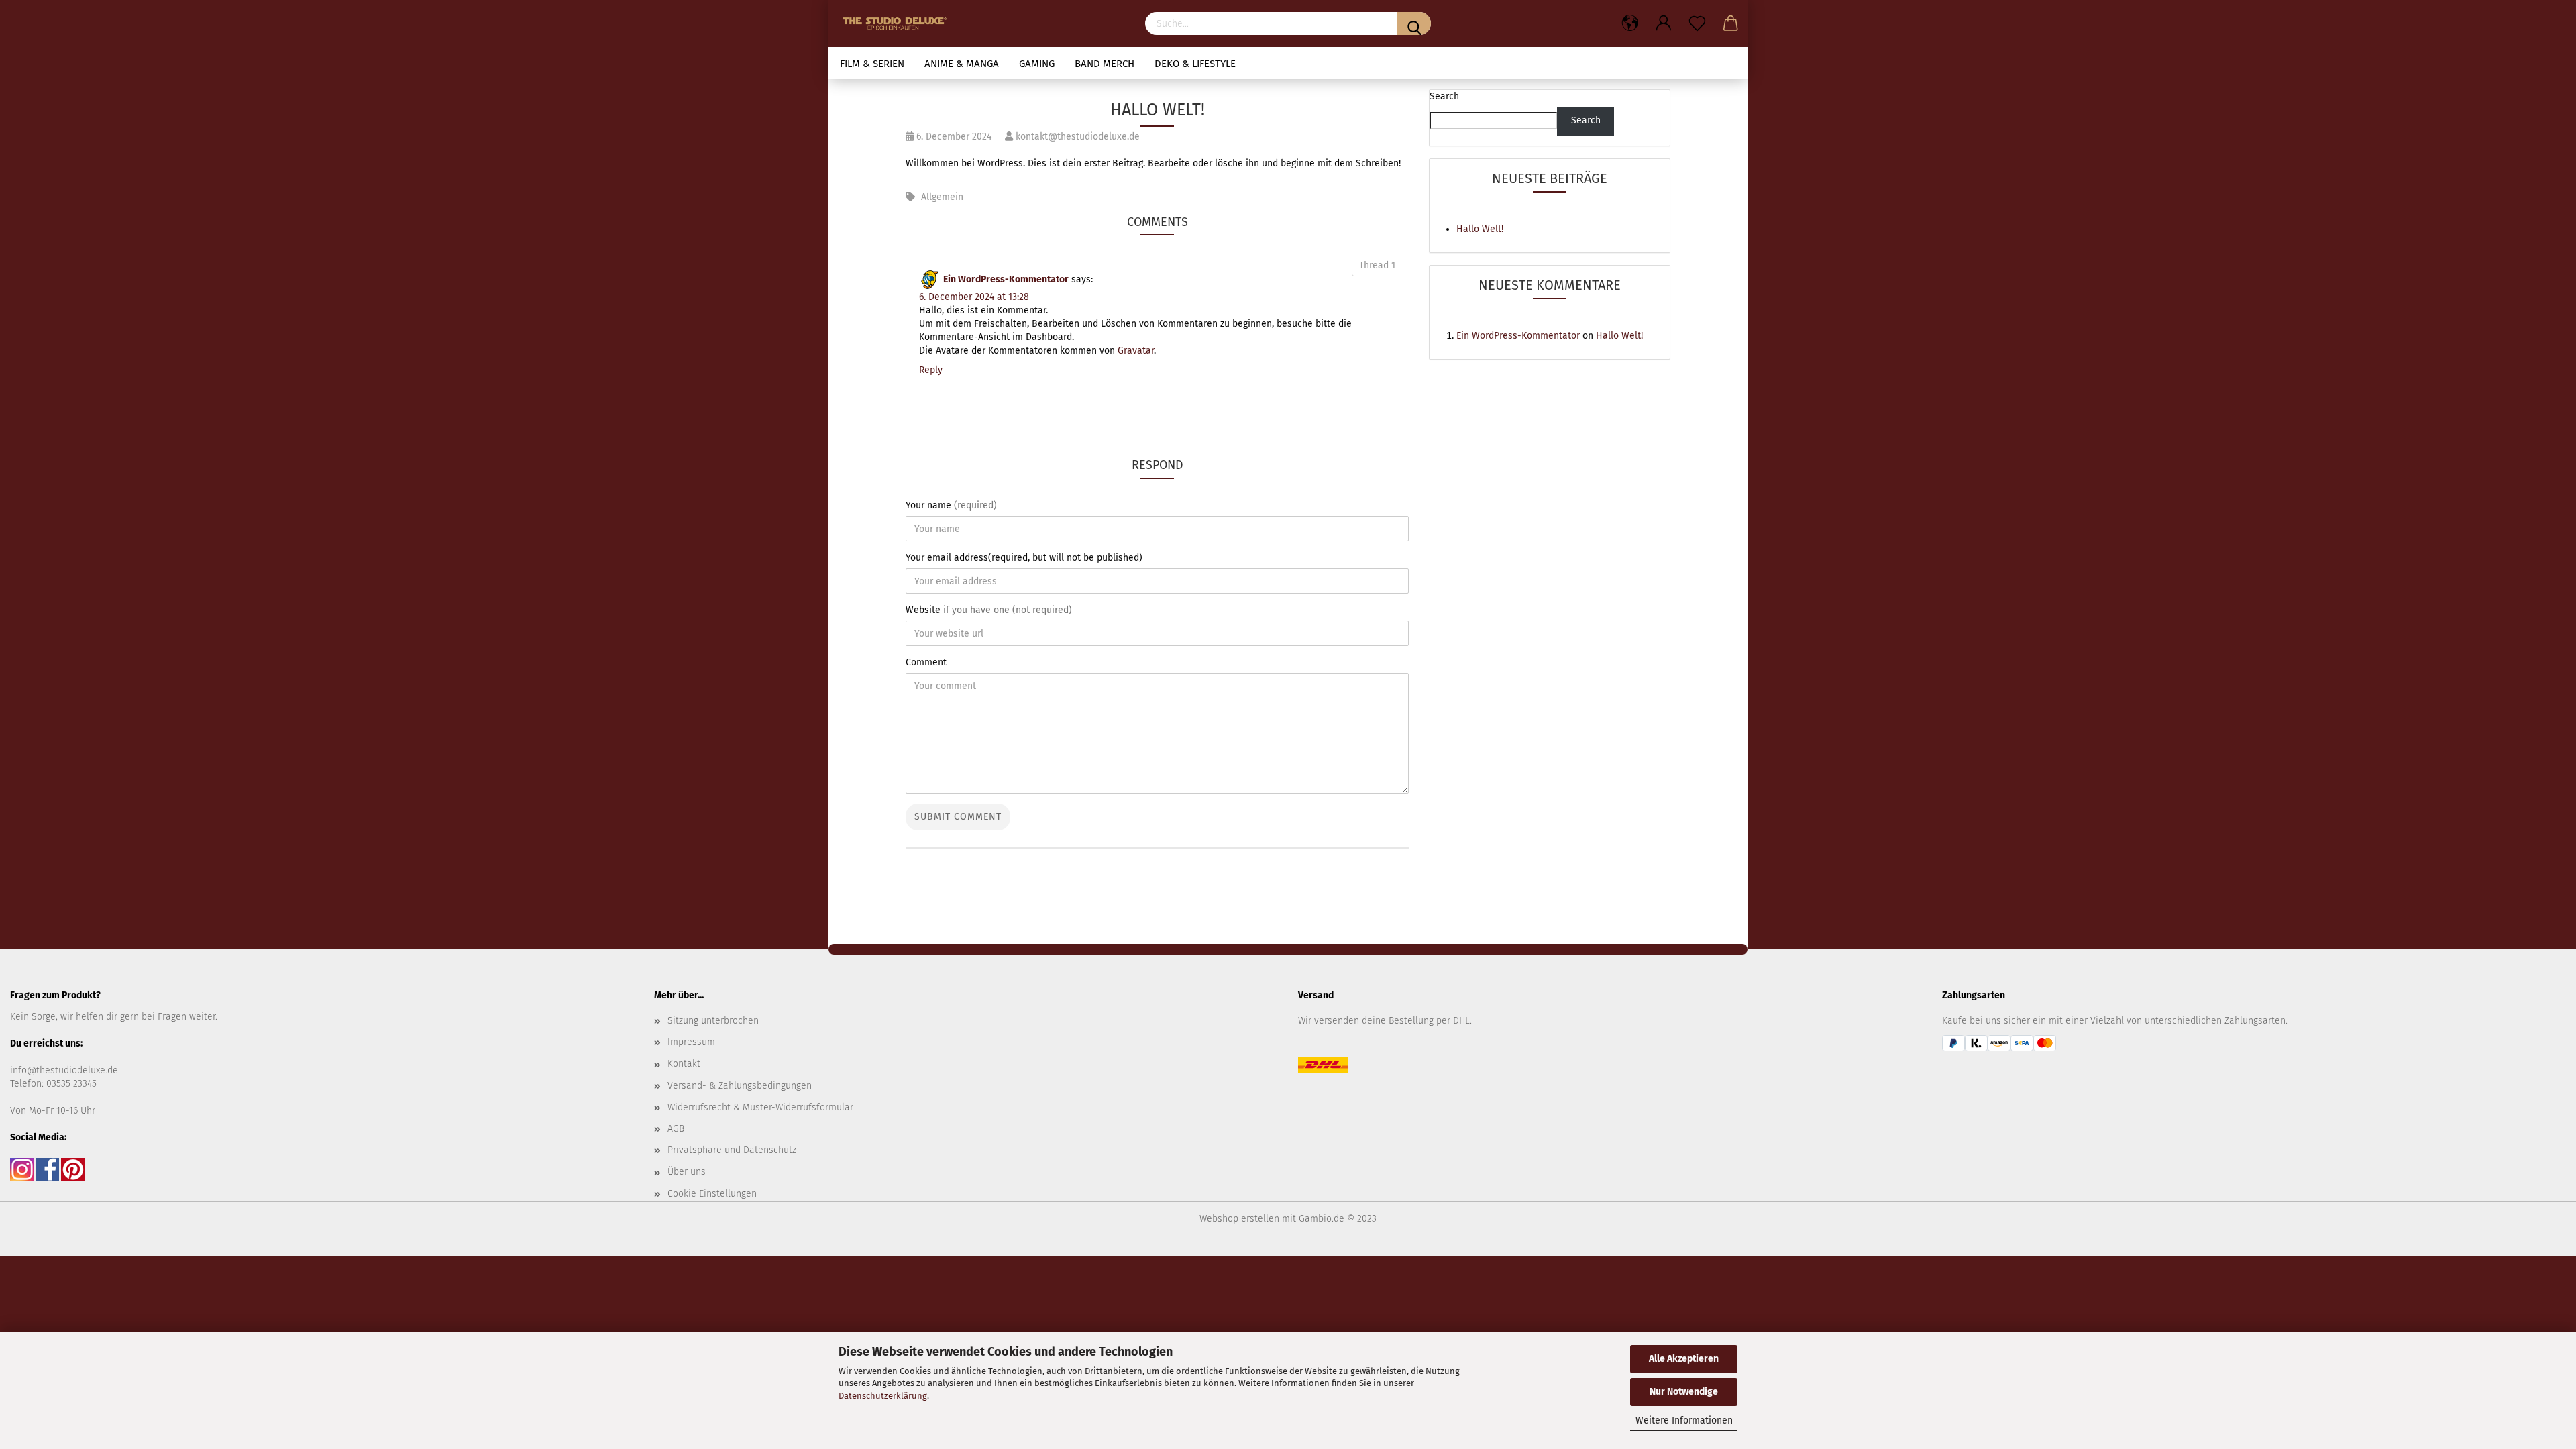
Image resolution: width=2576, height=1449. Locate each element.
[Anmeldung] (1664, 23)
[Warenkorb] (1731, 23)
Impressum (691, 1042)
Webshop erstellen (1239, 1219)
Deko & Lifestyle (1195, 64)
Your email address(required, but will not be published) (1024, 558)
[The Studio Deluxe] (898, 23)
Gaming (1037, 64)
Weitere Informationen (1684, 1420)
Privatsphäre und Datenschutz (732, 1150)
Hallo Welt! (1480, 229)
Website (989, 610)
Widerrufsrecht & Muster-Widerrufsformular (760, 1107)
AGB (676, 1129)
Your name (951, 505)
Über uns (687, 1172)
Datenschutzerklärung (883, 1396)
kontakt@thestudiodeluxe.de (1076, 137)
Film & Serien (872, 64)
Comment (926, 662)
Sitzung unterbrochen (713, 1021)
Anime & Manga (962, 64)
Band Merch (1105, 64)
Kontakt (684, 1064)
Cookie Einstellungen (712, 1194)
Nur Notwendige (1684, 1392)
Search (1444, 96)
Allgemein (942, 197)
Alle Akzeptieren (1684, 1359)
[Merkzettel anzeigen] (1697, 23)
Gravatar (1136, 351)
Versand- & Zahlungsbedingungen (740, 1086)
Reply (931, 370)
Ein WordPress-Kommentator (1006, 279)
